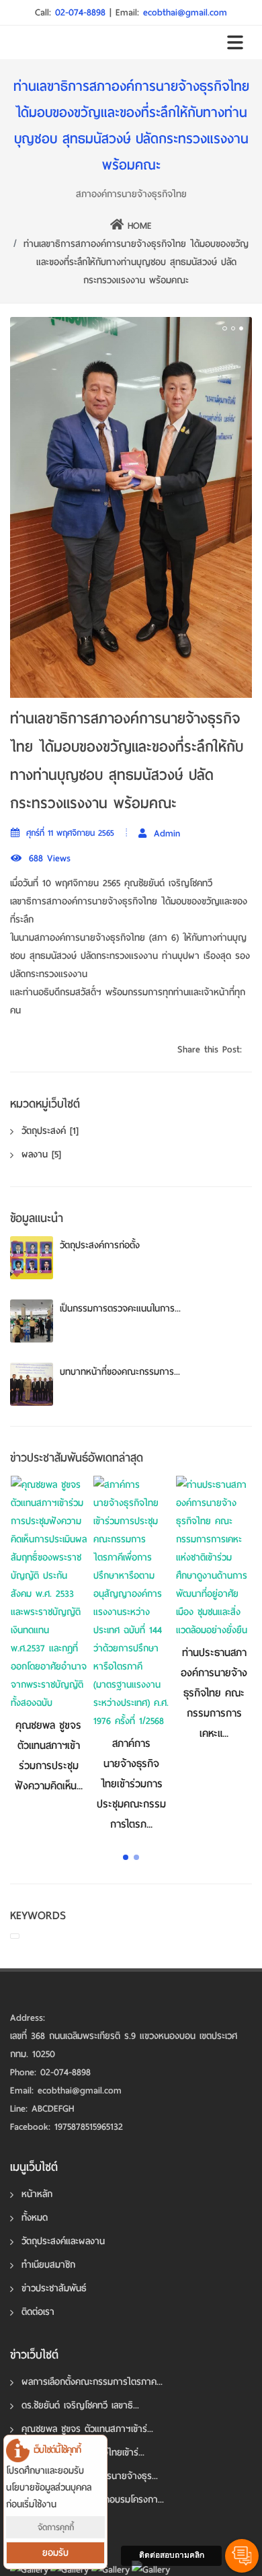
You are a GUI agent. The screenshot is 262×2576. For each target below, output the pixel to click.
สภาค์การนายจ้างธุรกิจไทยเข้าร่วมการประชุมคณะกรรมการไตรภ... (131, 1787)
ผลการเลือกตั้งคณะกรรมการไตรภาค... (92, 2385)
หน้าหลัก (37, 2197)
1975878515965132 (89, 2130)
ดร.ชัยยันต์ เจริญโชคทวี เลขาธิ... (80, 2408)
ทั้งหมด (35, 2220)
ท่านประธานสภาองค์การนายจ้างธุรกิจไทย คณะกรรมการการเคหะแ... (214, 1696)
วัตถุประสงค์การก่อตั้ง (100, 1248)
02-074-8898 (82, 12)
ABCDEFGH (53, 2111)
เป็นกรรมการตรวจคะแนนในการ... (120, 1311)
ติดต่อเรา (38, 2315)
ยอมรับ (55, 2553)
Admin (165, 836)
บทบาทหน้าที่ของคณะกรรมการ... (120, 1374)
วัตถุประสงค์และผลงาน (63, 2244)
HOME (138, 226)
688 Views (48, 861)
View (48, 1597)
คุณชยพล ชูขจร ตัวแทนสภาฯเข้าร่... (87, 2432)
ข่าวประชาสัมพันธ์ (54, 2291)
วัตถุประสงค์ (50, 1134)
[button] (126, 1860)
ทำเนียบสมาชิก (48, 2267)
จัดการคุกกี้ (56, 2527)
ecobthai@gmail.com (185, 12)
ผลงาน (41, 1157)
